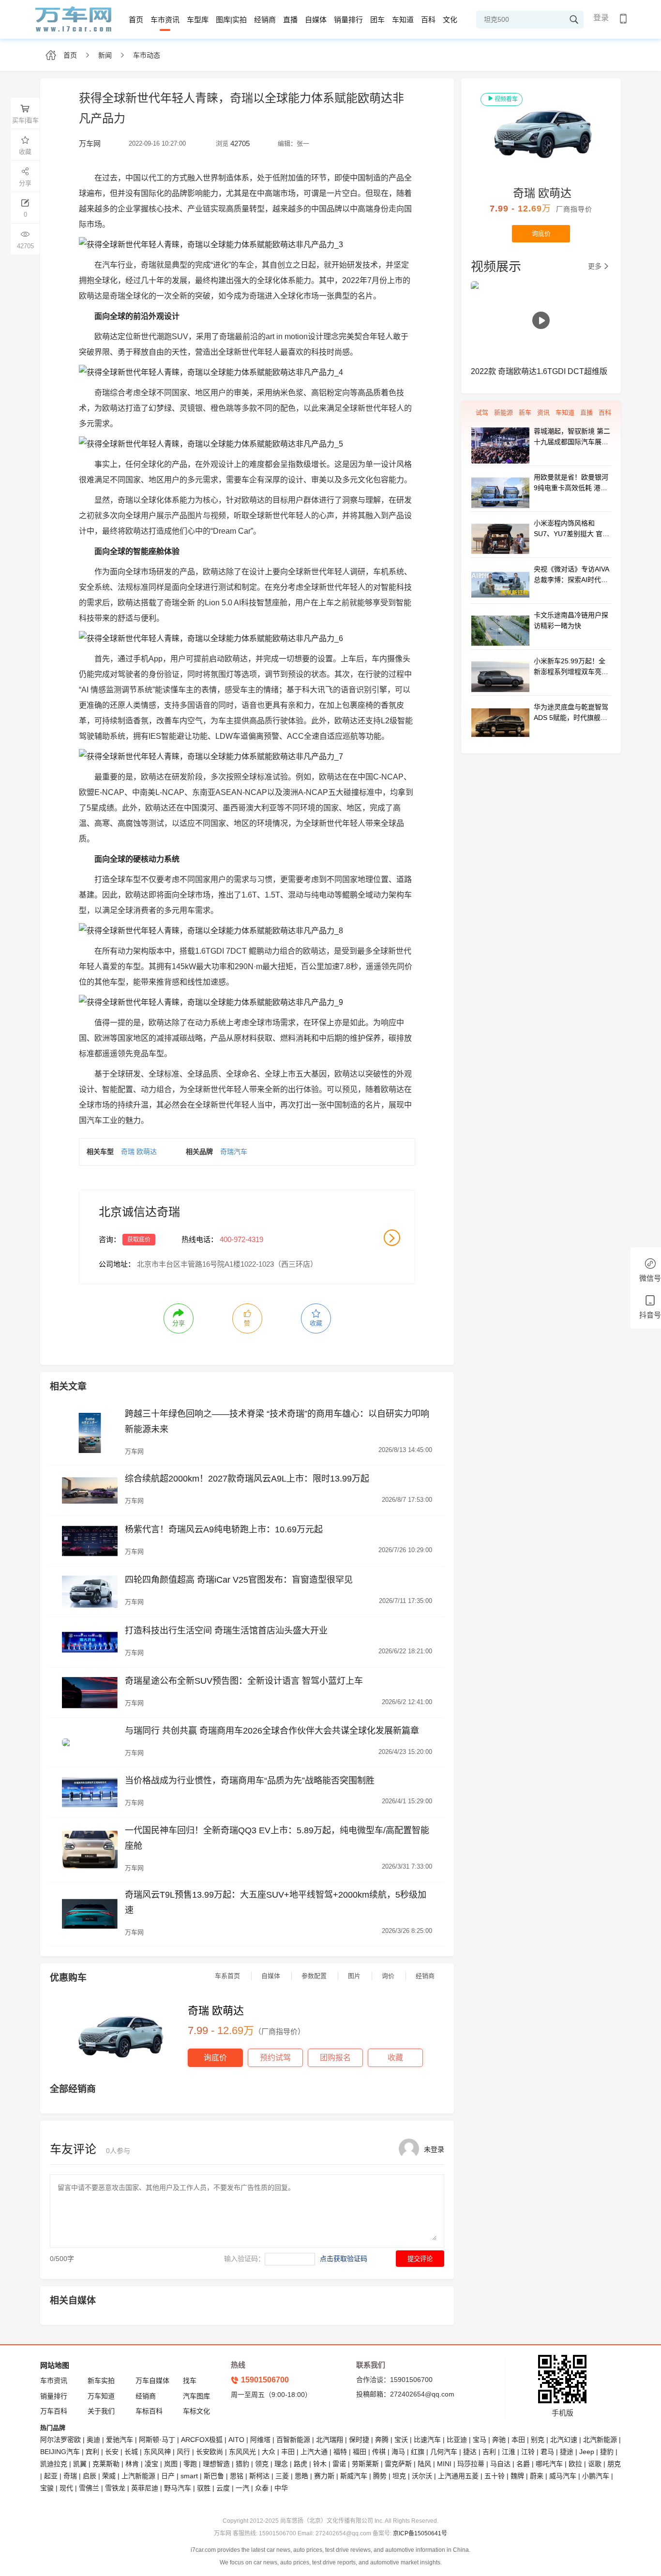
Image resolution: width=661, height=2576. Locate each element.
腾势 (380, 2476)
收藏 (395, 2058)
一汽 (242, 2488)
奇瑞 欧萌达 (139, 1152)
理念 (281, 2464)
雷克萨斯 (398, 2464)
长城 (131, 2452)
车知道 (403, 20)
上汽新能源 (138, 2476)
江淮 (509, 2452)
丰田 (288, 2452)
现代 (66, 2488)
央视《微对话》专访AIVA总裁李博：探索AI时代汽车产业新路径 (571, 575)
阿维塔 (260, 2440)
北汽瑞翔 (330, 2440)
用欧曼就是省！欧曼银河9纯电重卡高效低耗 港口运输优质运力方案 (571, 483)
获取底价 (139, 1240)
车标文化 (196, 2411)
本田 (518, 2440)
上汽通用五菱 (458, 2476)
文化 (450, 20)
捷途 (567, 2452)
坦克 (399, 2476)
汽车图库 (196, 2396)
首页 (136, 20)
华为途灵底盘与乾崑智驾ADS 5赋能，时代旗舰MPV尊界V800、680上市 (572, 713)
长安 (112, 2452)
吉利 (489, 2452)
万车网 (134, 1451)
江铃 (528, 2452)
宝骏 (47, 2488)
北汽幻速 (564, 2440)
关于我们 (101, 2411)
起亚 (51, 2476)
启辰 (90, 2476)
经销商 (265, 20)
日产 (168, 2476)
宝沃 (401, 2440)
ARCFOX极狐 (202, 2440)
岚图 (171, 2464)
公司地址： (117, 1264)
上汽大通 (314, 2452)
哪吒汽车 (549, 2464)
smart (189, 2476)
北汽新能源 (600, 2440)
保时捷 (359, 2440)
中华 (281, 2488)
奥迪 (93, 2440)
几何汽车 (444, 2452)
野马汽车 (178, 2488)
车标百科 (149, 2411)
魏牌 (517, 2476)
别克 (538, 2440)
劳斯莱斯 (365, 2464)
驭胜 (204, 2488)
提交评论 (420, 2259)
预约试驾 (275, 2058)
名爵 (523, 2464)
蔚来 (537, 2476)
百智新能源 (293, 2440)
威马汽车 (563, 2476)
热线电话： (200, 1239)
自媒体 (316, 20)
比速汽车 (427, 2440)
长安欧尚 (210, 2452)
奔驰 (499, 2440)
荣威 (109, 2476)
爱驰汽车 (120, 2440)
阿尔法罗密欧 (61, 2440)
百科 (428, 20)
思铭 (237, 2476)
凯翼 (80, 2464)
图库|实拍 (231, 20)
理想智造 (216, 2464)
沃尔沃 (422, 2476)
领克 (262, 2464)
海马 (398, 2452)
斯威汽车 (354, 2476)
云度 (223, 2488)
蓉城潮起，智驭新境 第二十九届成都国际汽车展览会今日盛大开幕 (572, 437)
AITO (236, 2440)
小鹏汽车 (596, 2476)
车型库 (198, 20)
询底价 (215, 2058)
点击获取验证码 (344, 2259)
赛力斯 (324, 2476)
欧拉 (575, 2464)
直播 (290, 20)
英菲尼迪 (145, 2488)
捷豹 (607, 2452)
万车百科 (54, 2411)
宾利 (92, 2452)
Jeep (587, 2452)
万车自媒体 (152, 2381)
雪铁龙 (115, 2488)
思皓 (301, 2476)
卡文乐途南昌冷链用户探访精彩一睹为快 (571, 620)
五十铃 (495, 2476)
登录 (601, 18)
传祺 (379, 2452)
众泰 (262, 2488)
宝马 (480, 2440)
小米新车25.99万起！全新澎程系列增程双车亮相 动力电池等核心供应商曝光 (571, 667)
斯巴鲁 (214, 2476)
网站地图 (55, 2365)
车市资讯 (165, 20)
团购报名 (335, 2058)
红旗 (418, 2452)
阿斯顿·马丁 (157, 2440)
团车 (377, 20)
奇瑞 (70, 2476)
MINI (444, 2464)
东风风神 (157, 2452)
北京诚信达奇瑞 (139, 1212)
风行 (183, 2452)
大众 (269, 2452)
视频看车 (506, 99)
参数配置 (314, 1976)
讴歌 (595, 2464)
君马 (547, 2452)
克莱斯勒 (106, 2464)
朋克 (614, 2464)
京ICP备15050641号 (420, 2533)
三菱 (282, 2476)
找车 (190, 2381)
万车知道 (101, 2396)
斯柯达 (259, 2476)
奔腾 (382, 2440)
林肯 (132, 2464)
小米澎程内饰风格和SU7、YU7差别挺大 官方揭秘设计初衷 (571, 529)
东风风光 (242, 2452)
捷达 (470, 2452)
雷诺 (339, 2464)
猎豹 (242, 2464)
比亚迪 (457, 2440)
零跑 (190, 2464)
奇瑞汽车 (234, 1152)
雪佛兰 (89, 2488)
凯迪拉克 (54, 2464)
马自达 (500, 2464)
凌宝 (151, 2464)
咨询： (110, 1239)
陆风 (424, 2464)
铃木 (320, 2464)
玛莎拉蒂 (471, 2464)
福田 (360, 2452)
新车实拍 (101, 2381)
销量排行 (348, 20)
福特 (340, 2452)
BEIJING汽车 (60, 2452)
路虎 (300, 2464)
